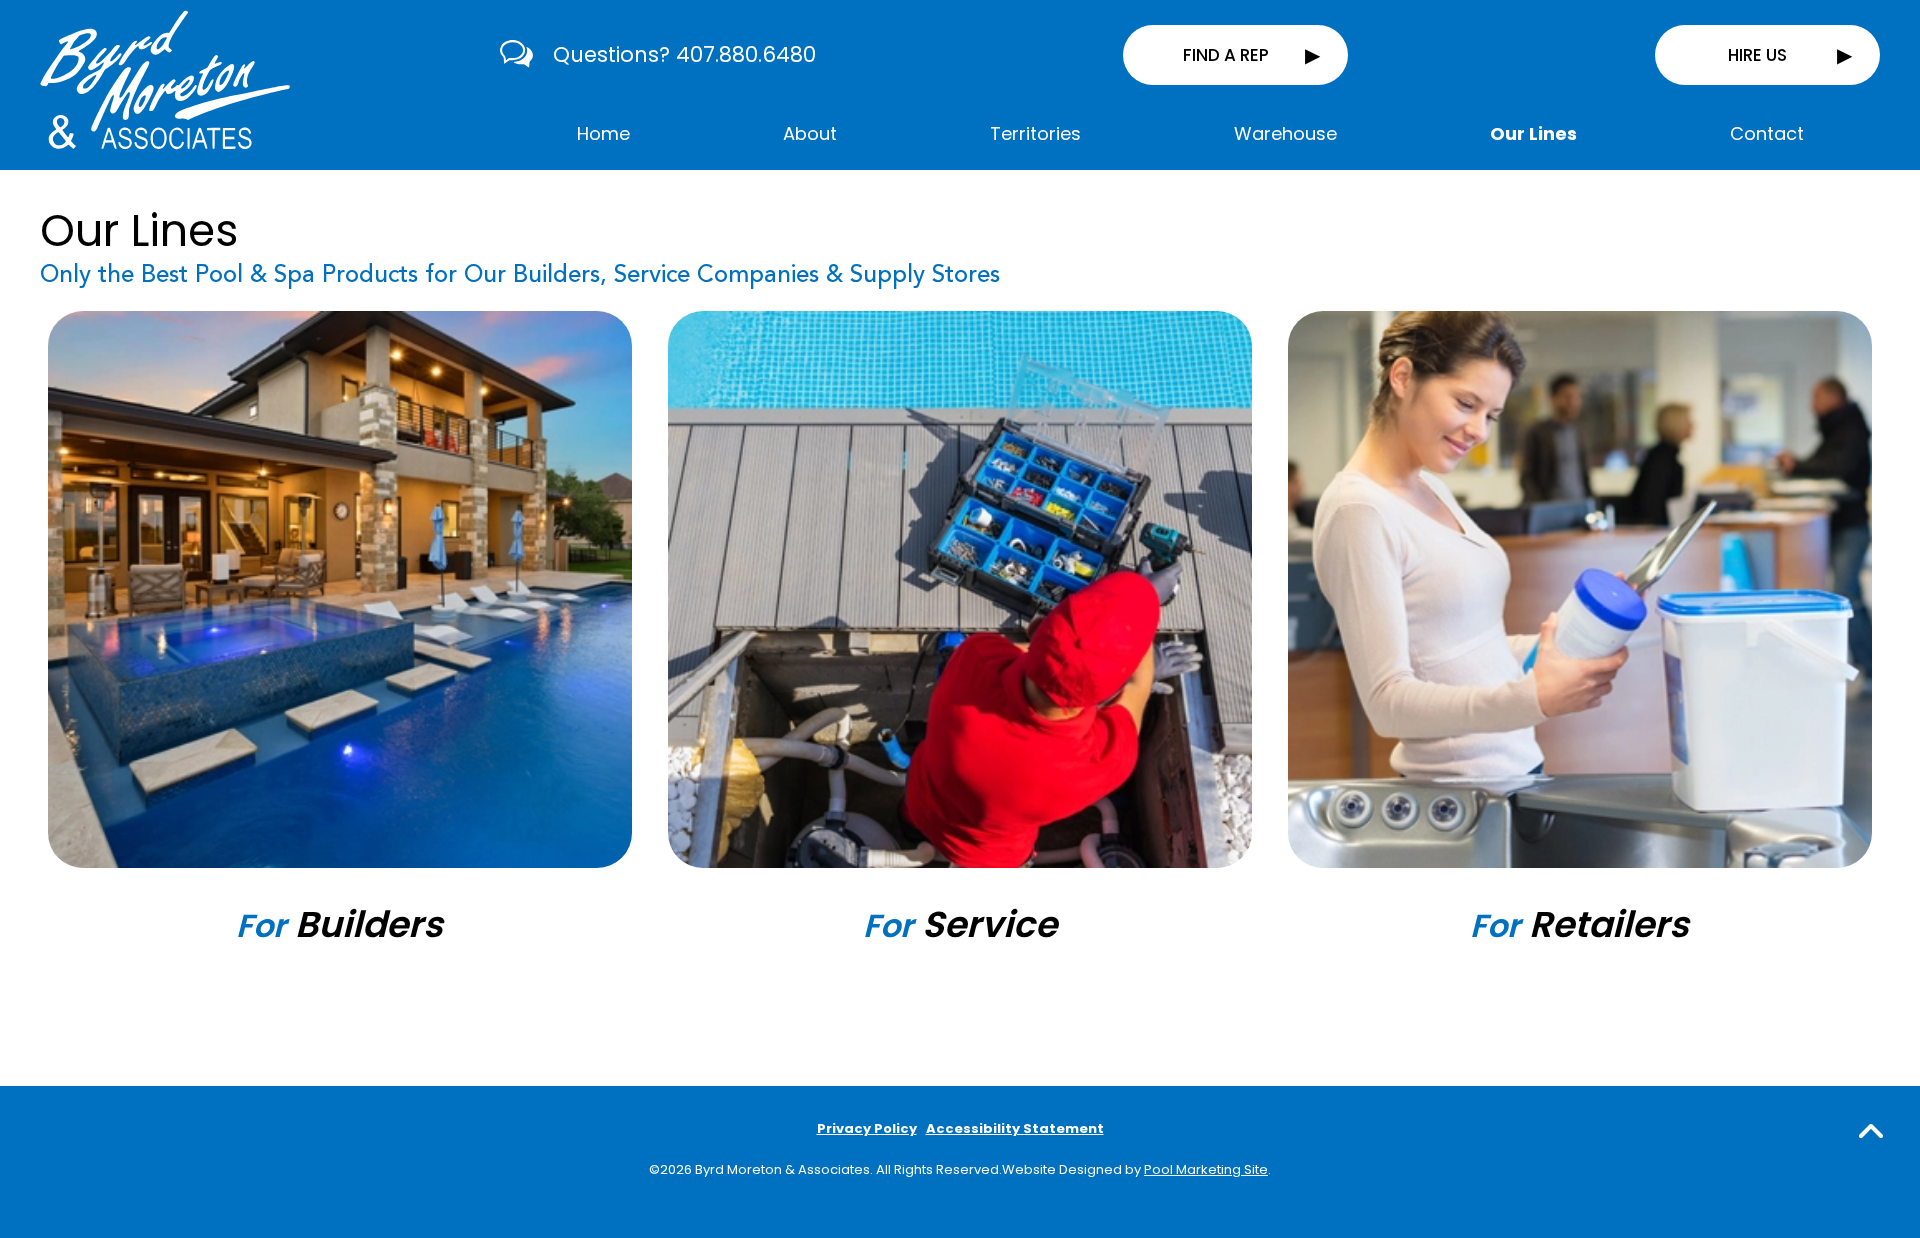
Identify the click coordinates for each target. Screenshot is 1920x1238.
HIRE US (1757, 55)
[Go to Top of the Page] (1871, 1130)
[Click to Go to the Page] (340, 589)
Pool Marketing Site (1206, 1169)
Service (960, 924)
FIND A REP (1226, 55)
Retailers (1579, 924)
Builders (339, 924)
